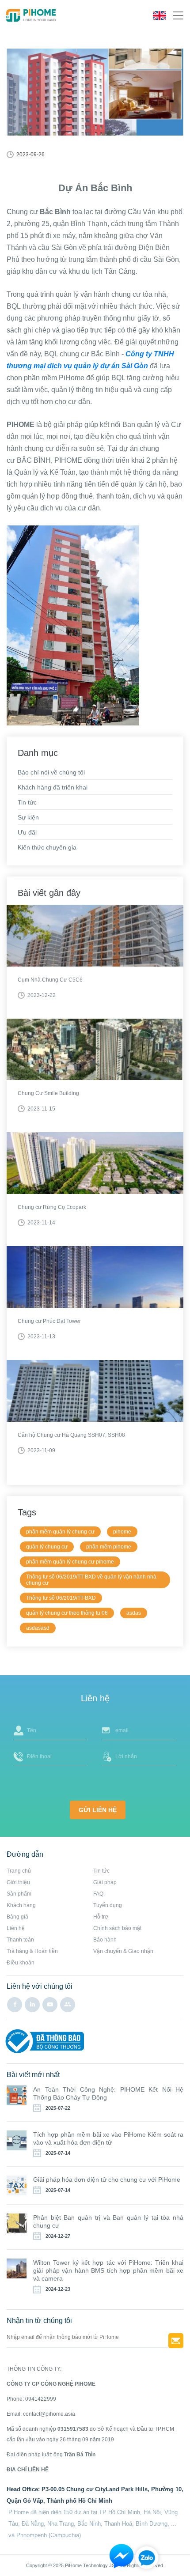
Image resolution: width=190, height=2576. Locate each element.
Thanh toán (20, 1940)
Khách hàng (21, 1905)
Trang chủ (19, 1871)
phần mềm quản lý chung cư (60, 1532)
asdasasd (38, 1628)
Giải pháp (105, 1882)
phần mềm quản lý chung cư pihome (70, 1562)
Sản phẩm (19, 1894)
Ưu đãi (27, 832)
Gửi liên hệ (98, 1810)
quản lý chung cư (47, 1547)
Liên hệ (16, 1928)
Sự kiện (28, 817)
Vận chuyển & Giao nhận (123, 1951)
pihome (122, 1532)
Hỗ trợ (101, 1917)
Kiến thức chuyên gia (47, 847)
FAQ (98, 1894)
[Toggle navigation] (178, 15)
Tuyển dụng (108, 1905)
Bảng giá (17, 1917)
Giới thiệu (18, 1882)
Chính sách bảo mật (117, 1928)
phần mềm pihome (109, 1547)
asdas (134, 1613)
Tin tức (27, 802)
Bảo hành (105, 1940)
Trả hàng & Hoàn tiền (32, 1951)
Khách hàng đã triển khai (53, 787)
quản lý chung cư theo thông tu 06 (67, 1613)
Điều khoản (21, 1963)
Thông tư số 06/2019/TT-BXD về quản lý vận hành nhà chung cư (91, 1580)
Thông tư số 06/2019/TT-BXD (61, 1598)
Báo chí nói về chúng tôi (51, 772)
